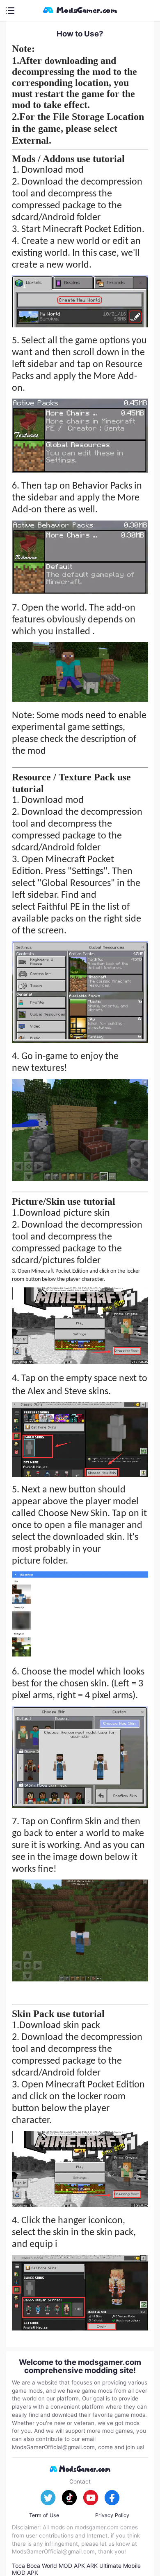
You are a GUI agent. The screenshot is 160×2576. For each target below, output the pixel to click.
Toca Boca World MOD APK (48, 2566)
